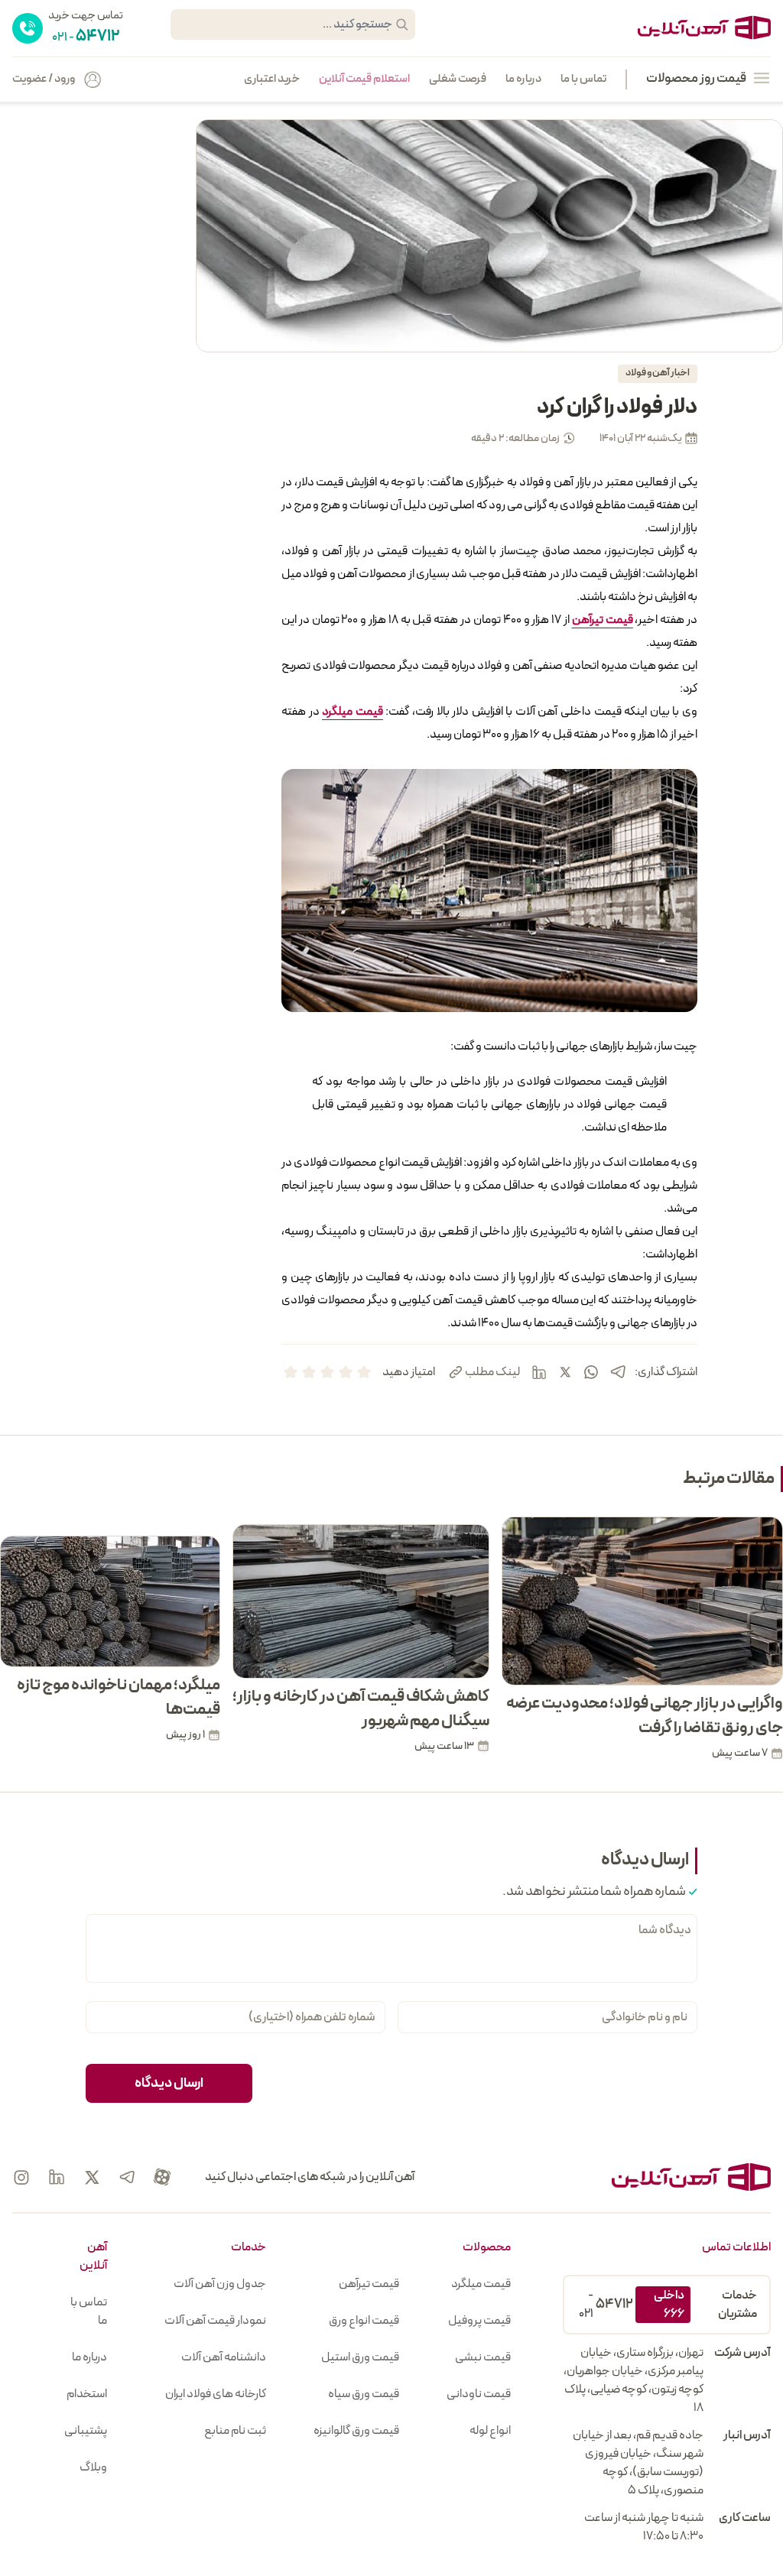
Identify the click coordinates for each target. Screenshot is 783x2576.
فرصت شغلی (458, 79)
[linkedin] (539, 1372)
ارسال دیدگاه (169, 2083)
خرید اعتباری (272, 79)
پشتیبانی (86, 2431)
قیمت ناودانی (479, 2394)
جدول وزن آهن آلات (220, 2284)
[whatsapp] (591, 1372)
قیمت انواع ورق (364, 2321)
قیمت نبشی (483, 2357)
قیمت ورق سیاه (364, 2394)
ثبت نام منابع (235, 2431)
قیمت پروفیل (479, 2321)
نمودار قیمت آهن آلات (215, 2321)
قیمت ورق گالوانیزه (356, 2431)
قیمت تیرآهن (369, 2284)
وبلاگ (93, 2467)
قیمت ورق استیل (360, 2357)
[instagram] (21, 2177)
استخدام (87, 2394)
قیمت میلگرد (481, 2284)
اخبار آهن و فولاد (658, 373)
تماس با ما (583, 79)
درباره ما (523, 79)
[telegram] (618, 1372)
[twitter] (565, 1372)
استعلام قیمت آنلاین (364, 79)
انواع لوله (490, 2431)
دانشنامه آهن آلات (224, 2357)
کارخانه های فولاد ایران (216, 2394)
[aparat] (162, 2177)
